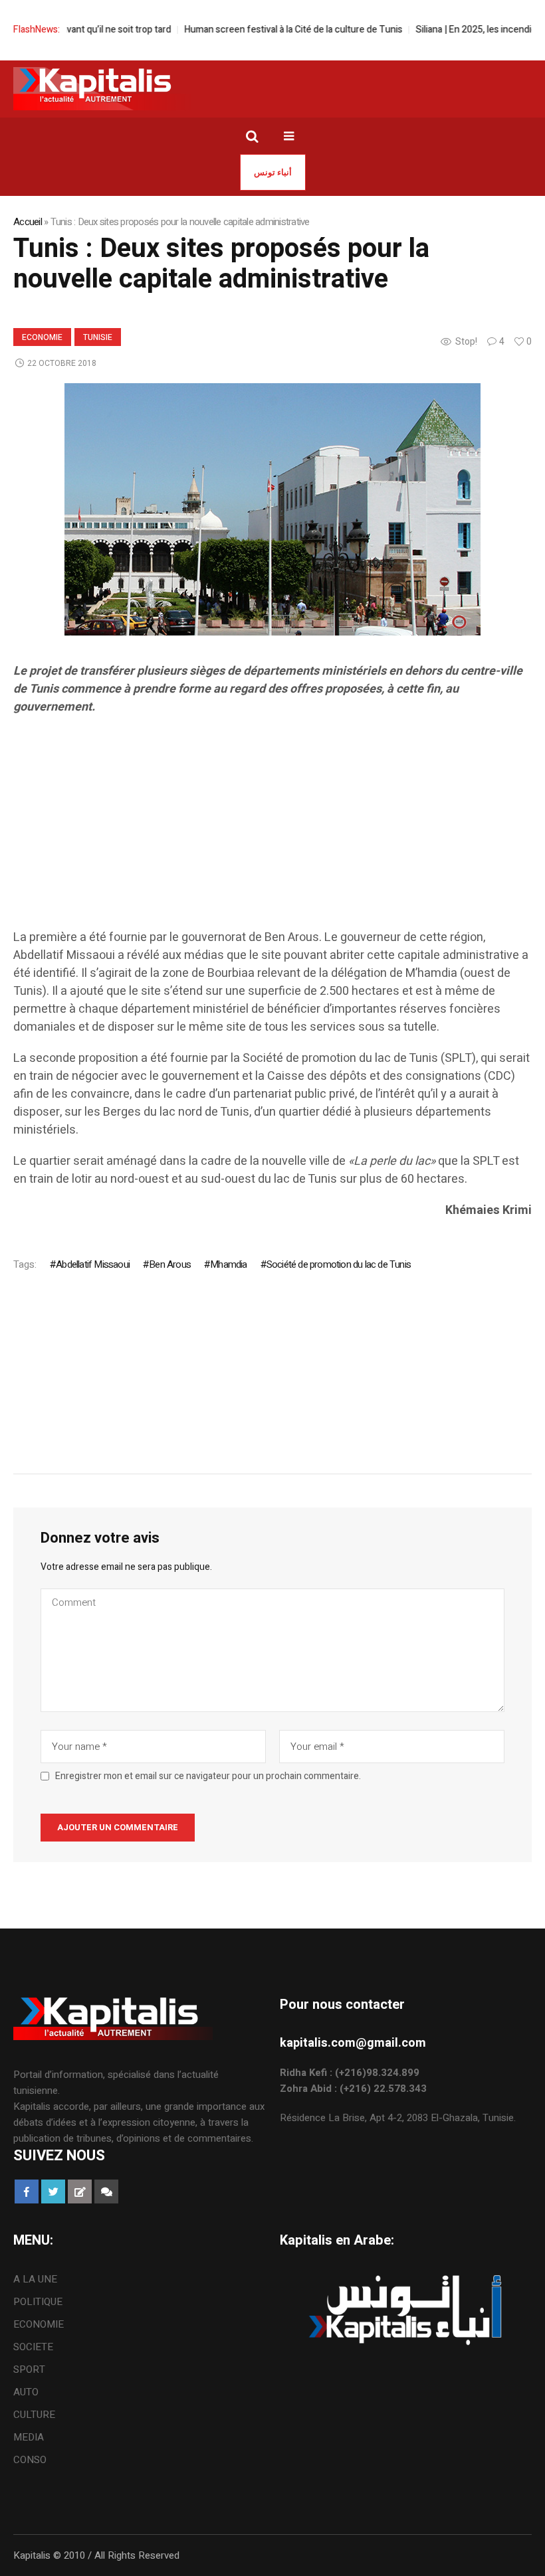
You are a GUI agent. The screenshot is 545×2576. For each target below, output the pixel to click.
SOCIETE (33, 2347)
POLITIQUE (38, 2302)
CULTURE (34, 2415)
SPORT (29, 2369)
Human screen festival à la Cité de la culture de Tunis (263, 30)
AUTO (26, 2392)
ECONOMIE (42, 337)
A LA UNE (35, 2279)
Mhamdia (228, 1264)
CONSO (30, 2460)
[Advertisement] (272, 835)
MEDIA (29, 2437)
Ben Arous (170, 1264)
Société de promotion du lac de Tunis (339, 1264)
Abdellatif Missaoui (93, 1264)
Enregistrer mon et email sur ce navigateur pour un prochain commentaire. (208, 1776)
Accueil (28, 222)
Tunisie (98, 337)
